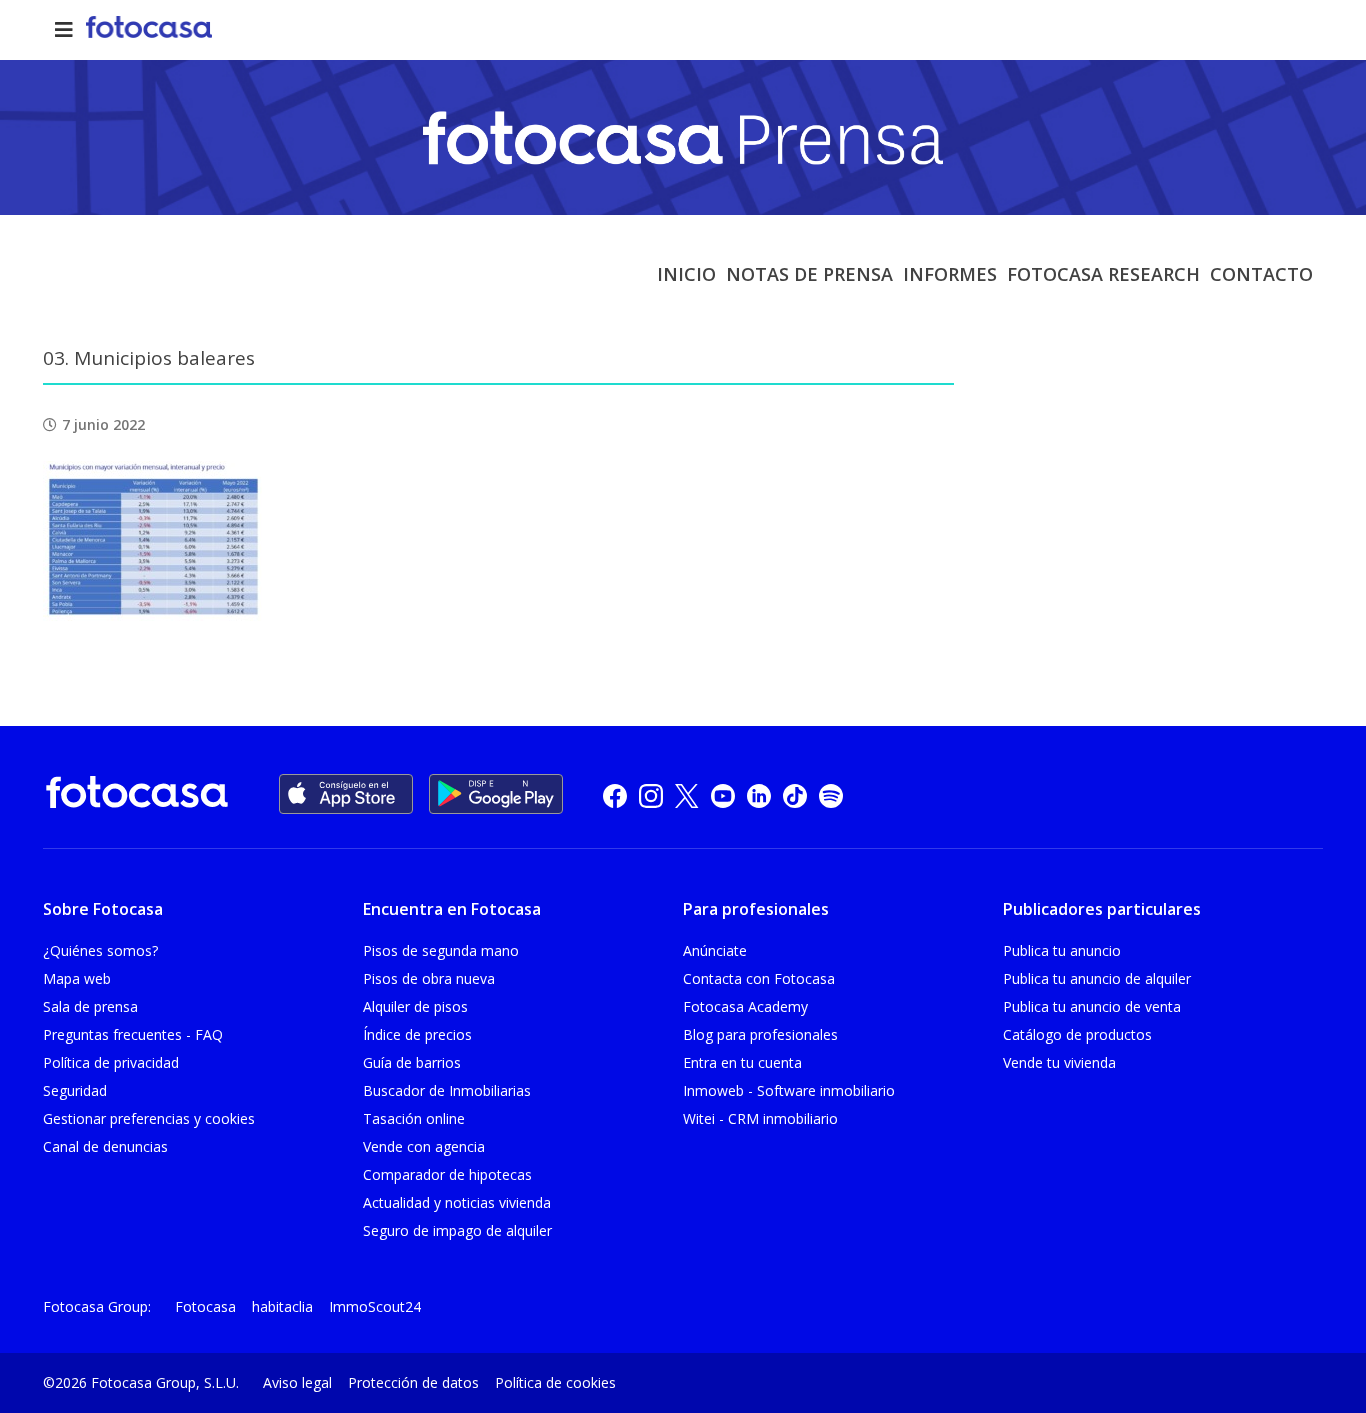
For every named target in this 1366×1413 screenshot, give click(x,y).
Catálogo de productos (1077, 1034)
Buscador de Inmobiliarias (447, 1090)
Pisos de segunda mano (441, 950)
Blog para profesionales (760, 1034)
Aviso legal (297, 1382)
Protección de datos (413, 1382)
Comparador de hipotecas (447, 1174)
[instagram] (651, 794)
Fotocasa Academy (745, 1006)
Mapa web (77, 978)
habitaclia (282, 1306)
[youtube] (723, 794)
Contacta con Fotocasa (759, 978)
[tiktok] (795, 794)
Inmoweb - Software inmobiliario (789, 1090)
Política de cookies (555, 1382)
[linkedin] (759, 794)
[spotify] (831, 794)
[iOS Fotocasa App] (346, 794)
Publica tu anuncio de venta (1092, 1006)
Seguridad (75, 1090)
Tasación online (414, 1118)
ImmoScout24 (375, 1306)
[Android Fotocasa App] (496, 794)
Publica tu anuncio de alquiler (1097, 978)
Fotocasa (205, 1306)
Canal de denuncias (105, 1146)
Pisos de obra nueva (429, 978)
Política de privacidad (111, 1062)
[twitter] (687, 794)
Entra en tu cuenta (742, 1062)
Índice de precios (417, 1034)
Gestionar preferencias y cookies (149, 1118)
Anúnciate (715, 950)
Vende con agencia (424, 1146)
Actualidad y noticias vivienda (457, 1202)
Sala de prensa (90, 1006)
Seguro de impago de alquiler (457, 1230)
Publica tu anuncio (1062, 950)
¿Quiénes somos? (100, 950)
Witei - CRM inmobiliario (760, 1118)
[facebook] (615, 794)
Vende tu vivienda (1059, 1062)
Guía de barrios (412, 1062)
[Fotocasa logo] (137, 795)
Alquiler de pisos (415, 1006)
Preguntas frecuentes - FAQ (133, 1034)
